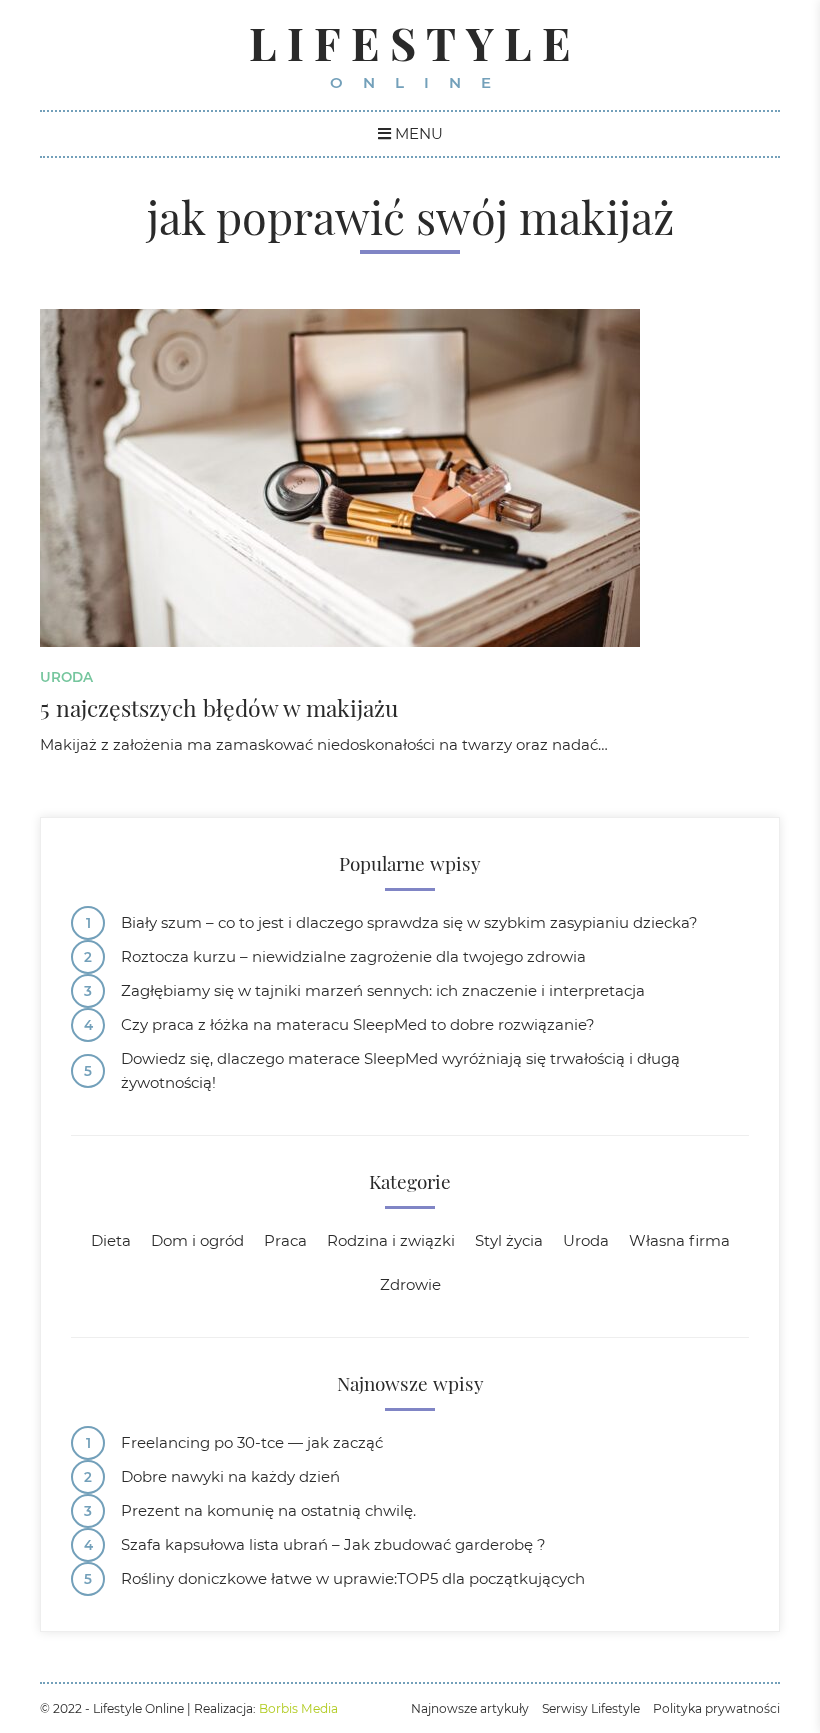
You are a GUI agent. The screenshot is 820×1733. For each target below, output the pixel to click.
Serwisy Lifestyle (591, 1708)
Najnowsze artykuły (470, 1708)
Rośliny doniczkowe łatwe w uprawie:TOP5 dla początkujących (353, 1578)
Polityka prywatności (716, 1708)
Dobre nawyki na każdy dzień (230, 1476)
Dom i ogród (197, 1240)
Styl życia (509, 1240)
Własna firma (679, 1240)
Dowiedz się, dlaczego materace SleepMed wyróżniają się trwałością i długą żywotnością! (400, 1070)
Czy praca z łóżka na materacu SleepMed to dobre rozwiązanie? (358, 1024)
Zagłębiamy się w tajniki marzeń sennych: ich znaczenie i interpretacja (383, 990)
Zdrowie (410, 1284)
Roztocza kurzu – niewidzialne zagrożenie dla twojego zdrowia (353, 956)
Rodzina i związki (391, 1240)
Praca (285, 1240)
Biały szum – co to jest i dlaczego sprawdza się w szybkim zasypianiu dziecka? (409, 922)
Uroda (66, 677)
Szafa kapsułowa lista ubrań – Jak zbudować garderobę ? (333, 1544)
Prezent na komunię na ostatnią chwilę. (268, 1510)
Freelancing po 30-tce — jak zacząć (252, 1442)
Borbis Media (298, 1708)
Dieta (111, 1240)
